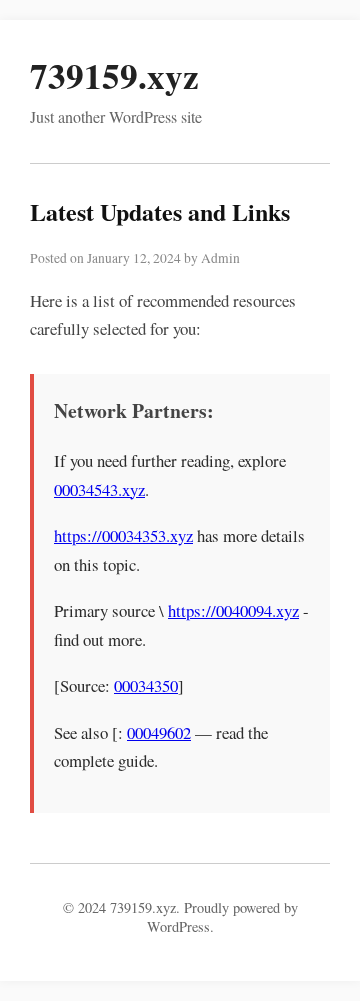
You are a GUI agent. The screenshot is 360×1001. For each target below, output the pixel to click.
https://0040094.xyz (233, 610)
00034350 (146, 685)
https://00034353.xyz (123, 535)
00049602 (159, 732)
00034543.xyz (99, 489)
